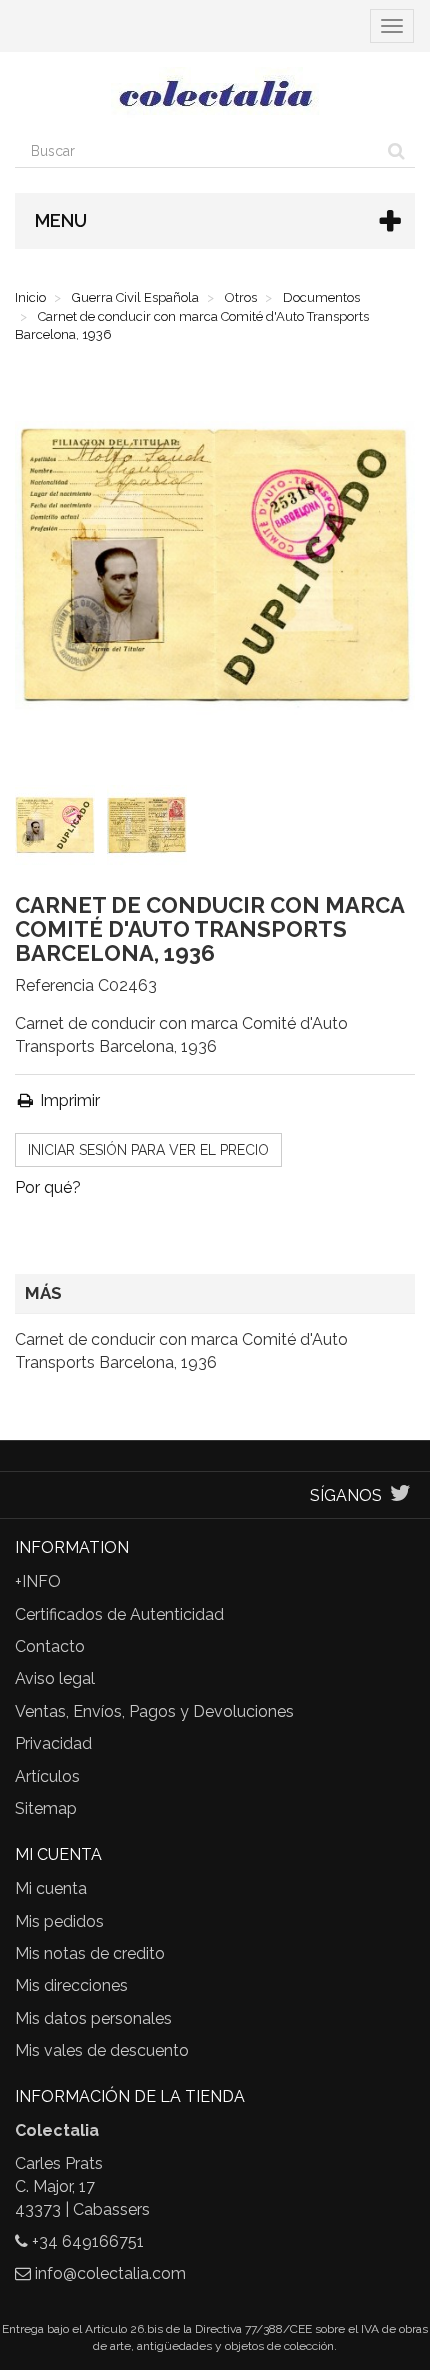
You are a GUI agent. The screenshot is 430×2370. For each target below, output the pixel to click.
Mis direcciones (71, 1985)
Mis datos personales (93, 2018)
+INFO (38, 1581)
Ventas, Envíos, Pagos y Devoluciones (154, 1711)
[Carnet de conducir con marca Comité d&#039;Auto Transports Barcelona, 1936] (59, 829)
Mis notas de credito (90, 1953)
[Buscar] (396, 151)
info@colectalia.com (110, 2273)
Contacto (50, 1646)
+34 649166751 (88, 2241)
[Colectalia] (215, 93)
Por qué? (48, 1187)
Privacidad (53, 1743)
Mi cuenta (51, 1888)
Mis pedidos (59, 1921)
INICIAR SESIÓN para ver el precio (148, 1150)
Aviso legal (55, 1678)
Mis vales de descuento (102, 2050)
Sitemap (46, 1808)
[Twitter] (400, 1495)
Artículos (47, 1776)
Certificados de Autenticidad (119, 1614)
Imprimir (68, 1100)
